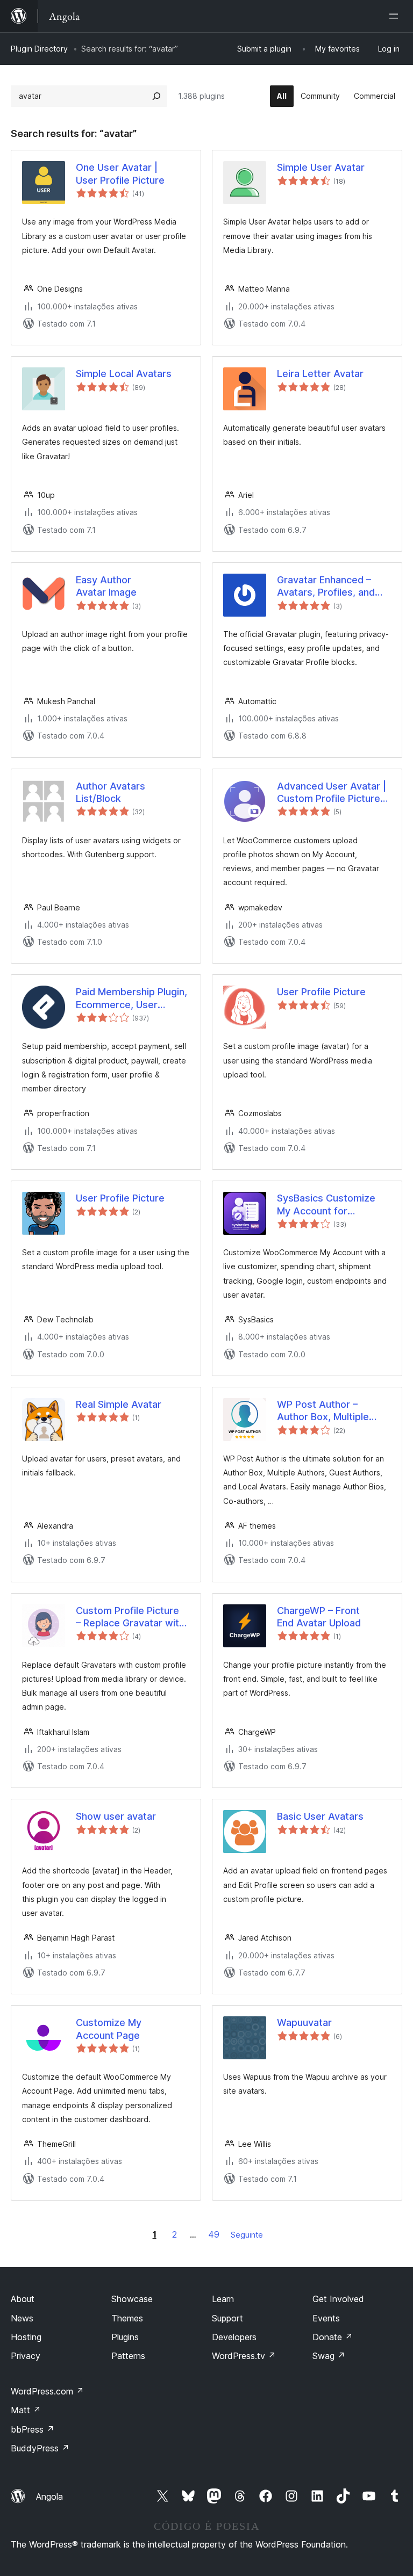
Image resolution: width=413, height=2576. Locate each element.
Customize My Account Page (109, 2029)
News (22, 2318)
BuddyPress (40, 2448)
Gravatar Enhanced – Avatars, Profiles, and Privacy (326, 587)
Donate (333, 2337)
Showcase (132, 2299)
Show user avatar (116, 1816)
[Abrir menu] (396, 16)
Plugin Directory (39, 49)
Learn (223, 2299)
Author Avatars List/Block (111, 792)
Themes (127, 2318)
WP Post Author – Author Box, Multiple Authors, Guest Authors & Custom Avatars (331, 1411)
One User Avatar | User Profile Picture (120, 173)
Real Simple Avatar (119, 1404)
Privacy (26, 2356)
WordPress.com (47, 2391)
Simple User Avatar (321, 167)
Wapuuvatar (304, 2023)
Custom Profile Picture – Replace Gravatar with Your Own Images (130, 1617)
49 (214, 2234)
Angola (49, 2497)
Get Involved (338, 2299)
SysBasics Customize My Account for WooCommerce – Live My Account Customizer (332, 1205)
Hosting (26, 2337)
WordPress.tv (244, 2356)
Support (227, 2318)
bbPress (33, 2429)
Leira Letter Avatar (320, 374)
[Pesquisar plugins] (156, 96)
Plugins (125, 2337)
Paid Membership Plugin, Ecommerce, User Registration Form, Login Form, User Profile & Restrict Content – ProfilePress (131, 998)
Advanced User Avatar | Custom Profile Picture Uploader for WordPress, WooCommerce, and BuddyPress (334, 793)
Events (326, 2318)
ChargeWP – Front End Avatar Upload (319, 1617)
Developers (234, 2337)
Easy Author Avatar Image (106, 586)
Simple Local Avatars (124, 374)
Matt (26, 2410)
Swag (329, 2356)
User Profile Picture (321, 992)
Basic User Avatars (320, 1816)
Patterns (128, 2356)
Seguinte (247, 2235)
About (23, 2299)
